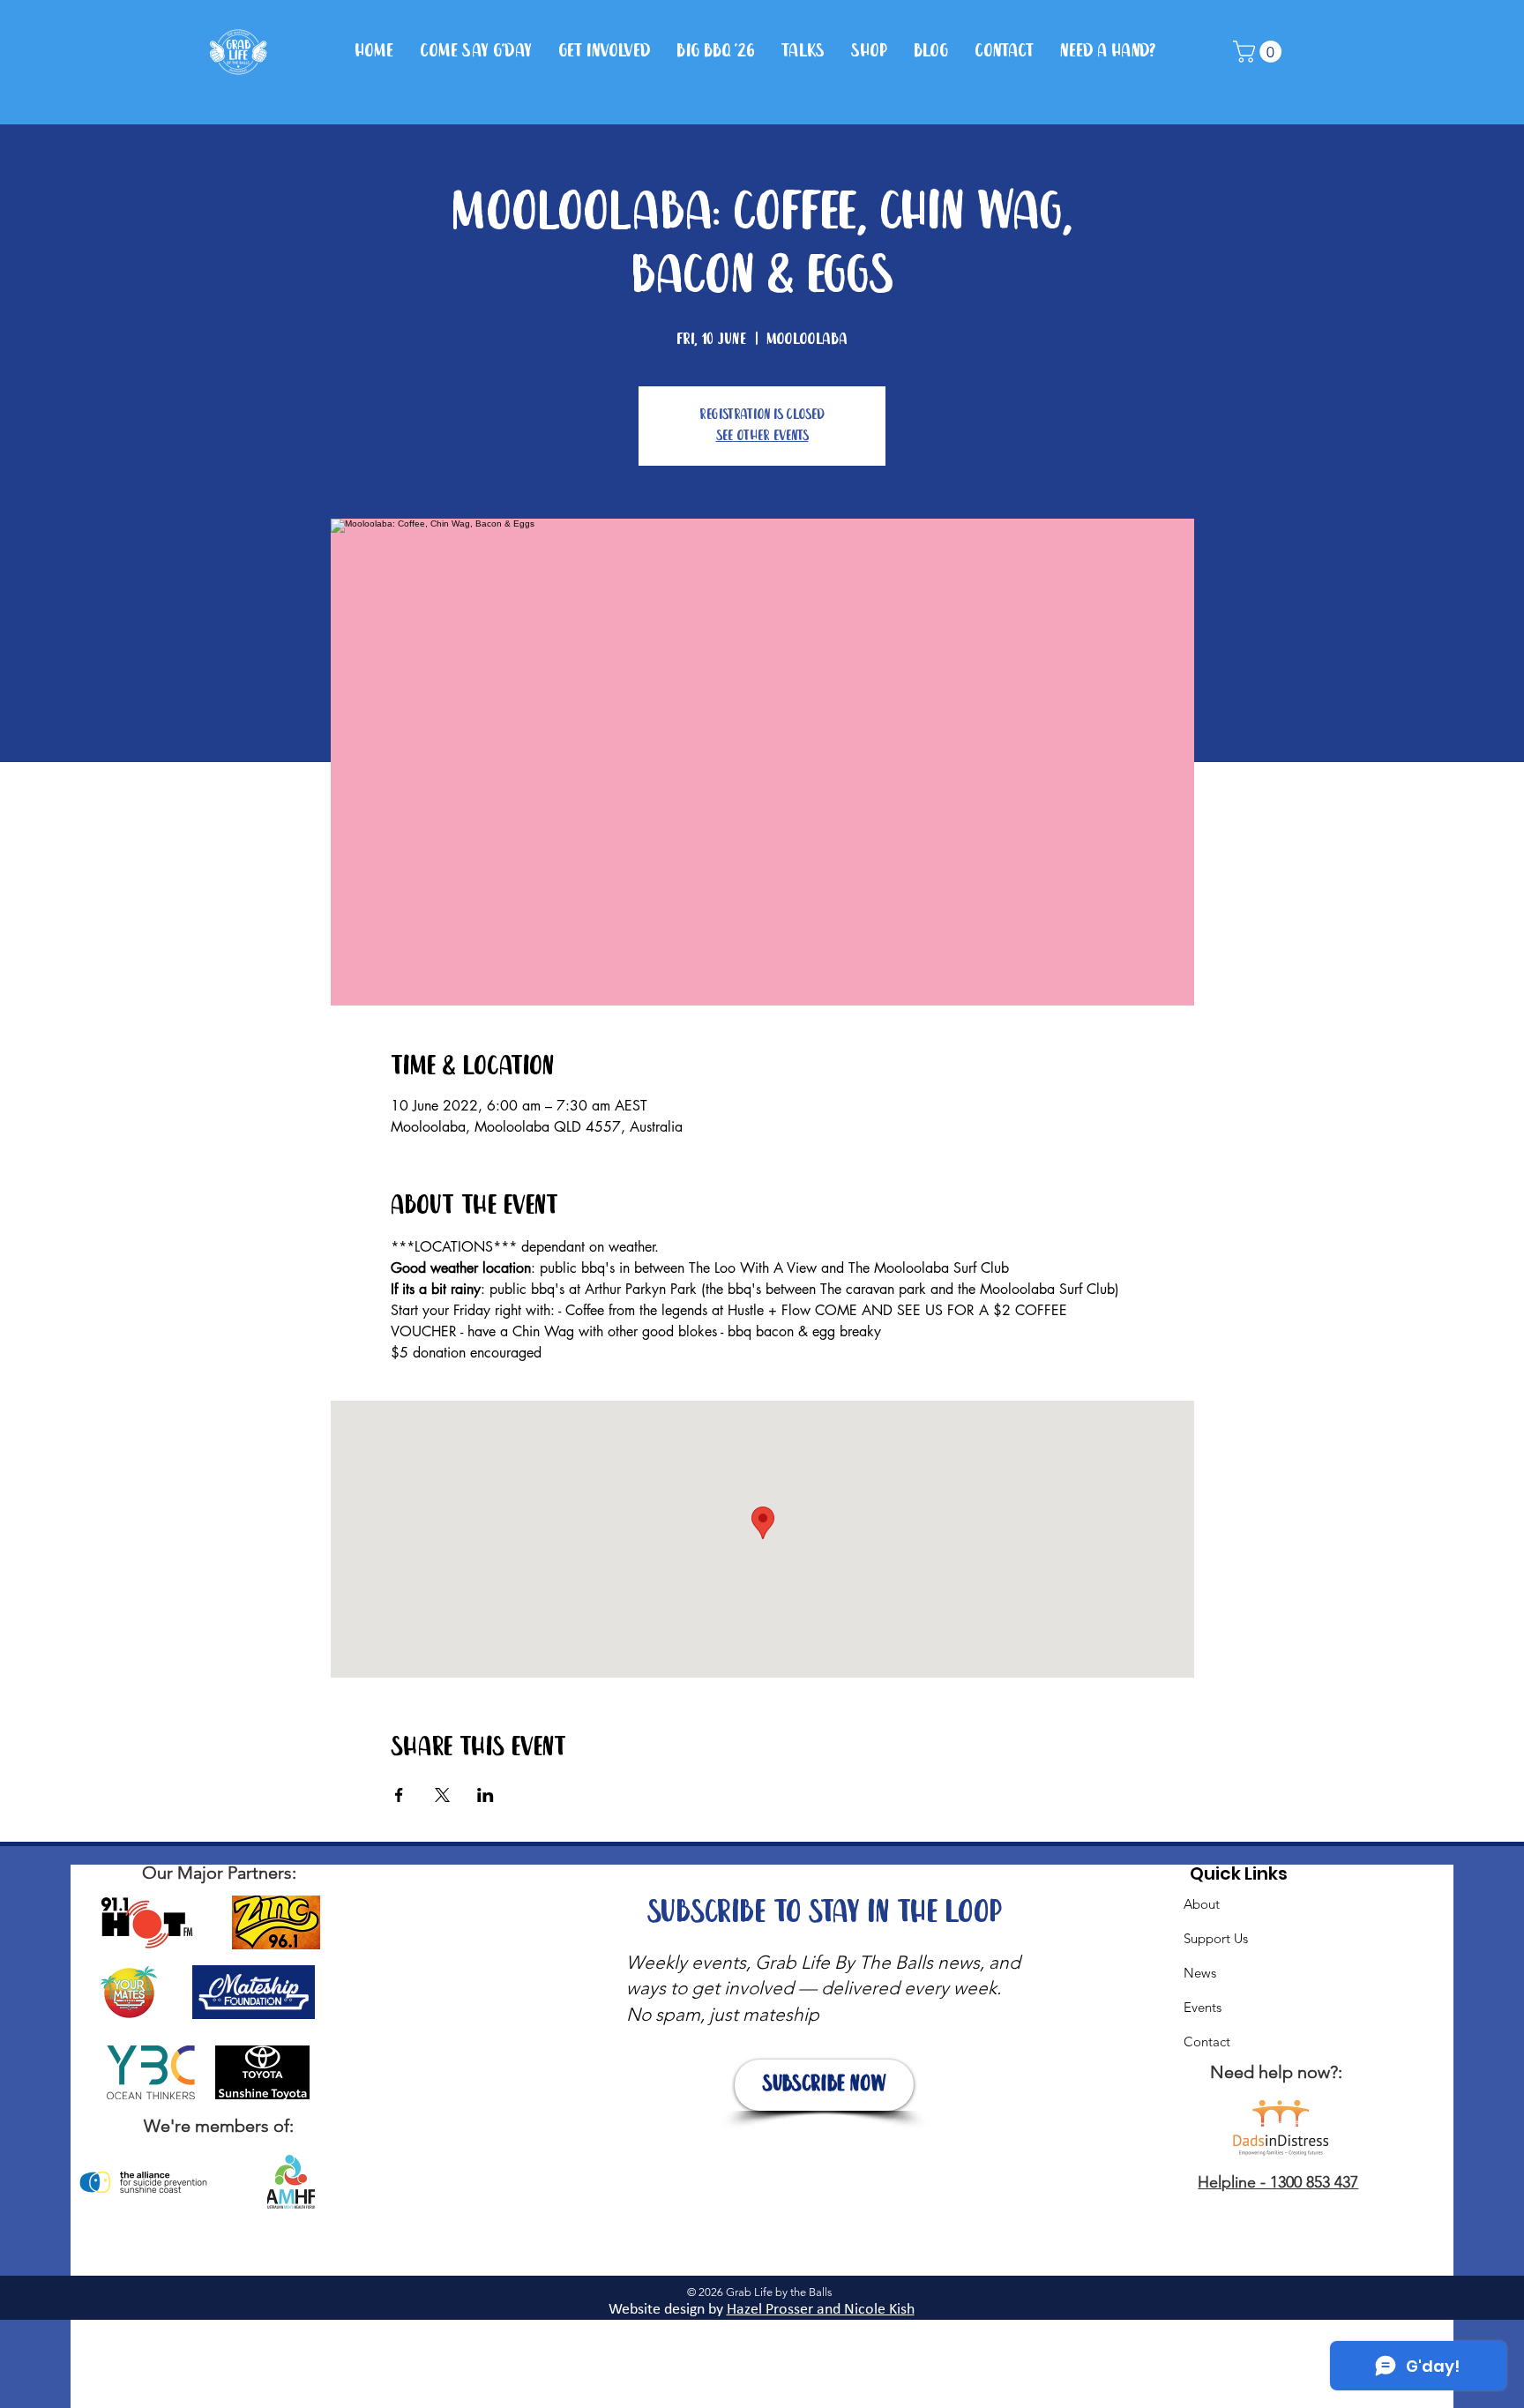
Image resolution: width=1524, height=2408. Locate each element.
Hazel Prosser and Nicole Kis (817, 2310)
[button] (1260, 52)
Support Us (1216, 1938)
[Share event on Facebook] (399, 1795)
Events (1203, 2007)
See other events (762, 436)
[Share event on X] (442, 1795)
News (1200, 1973)
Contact (1207, 2042)
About (1202, 1904)
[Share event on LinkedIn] (486, 1795)
